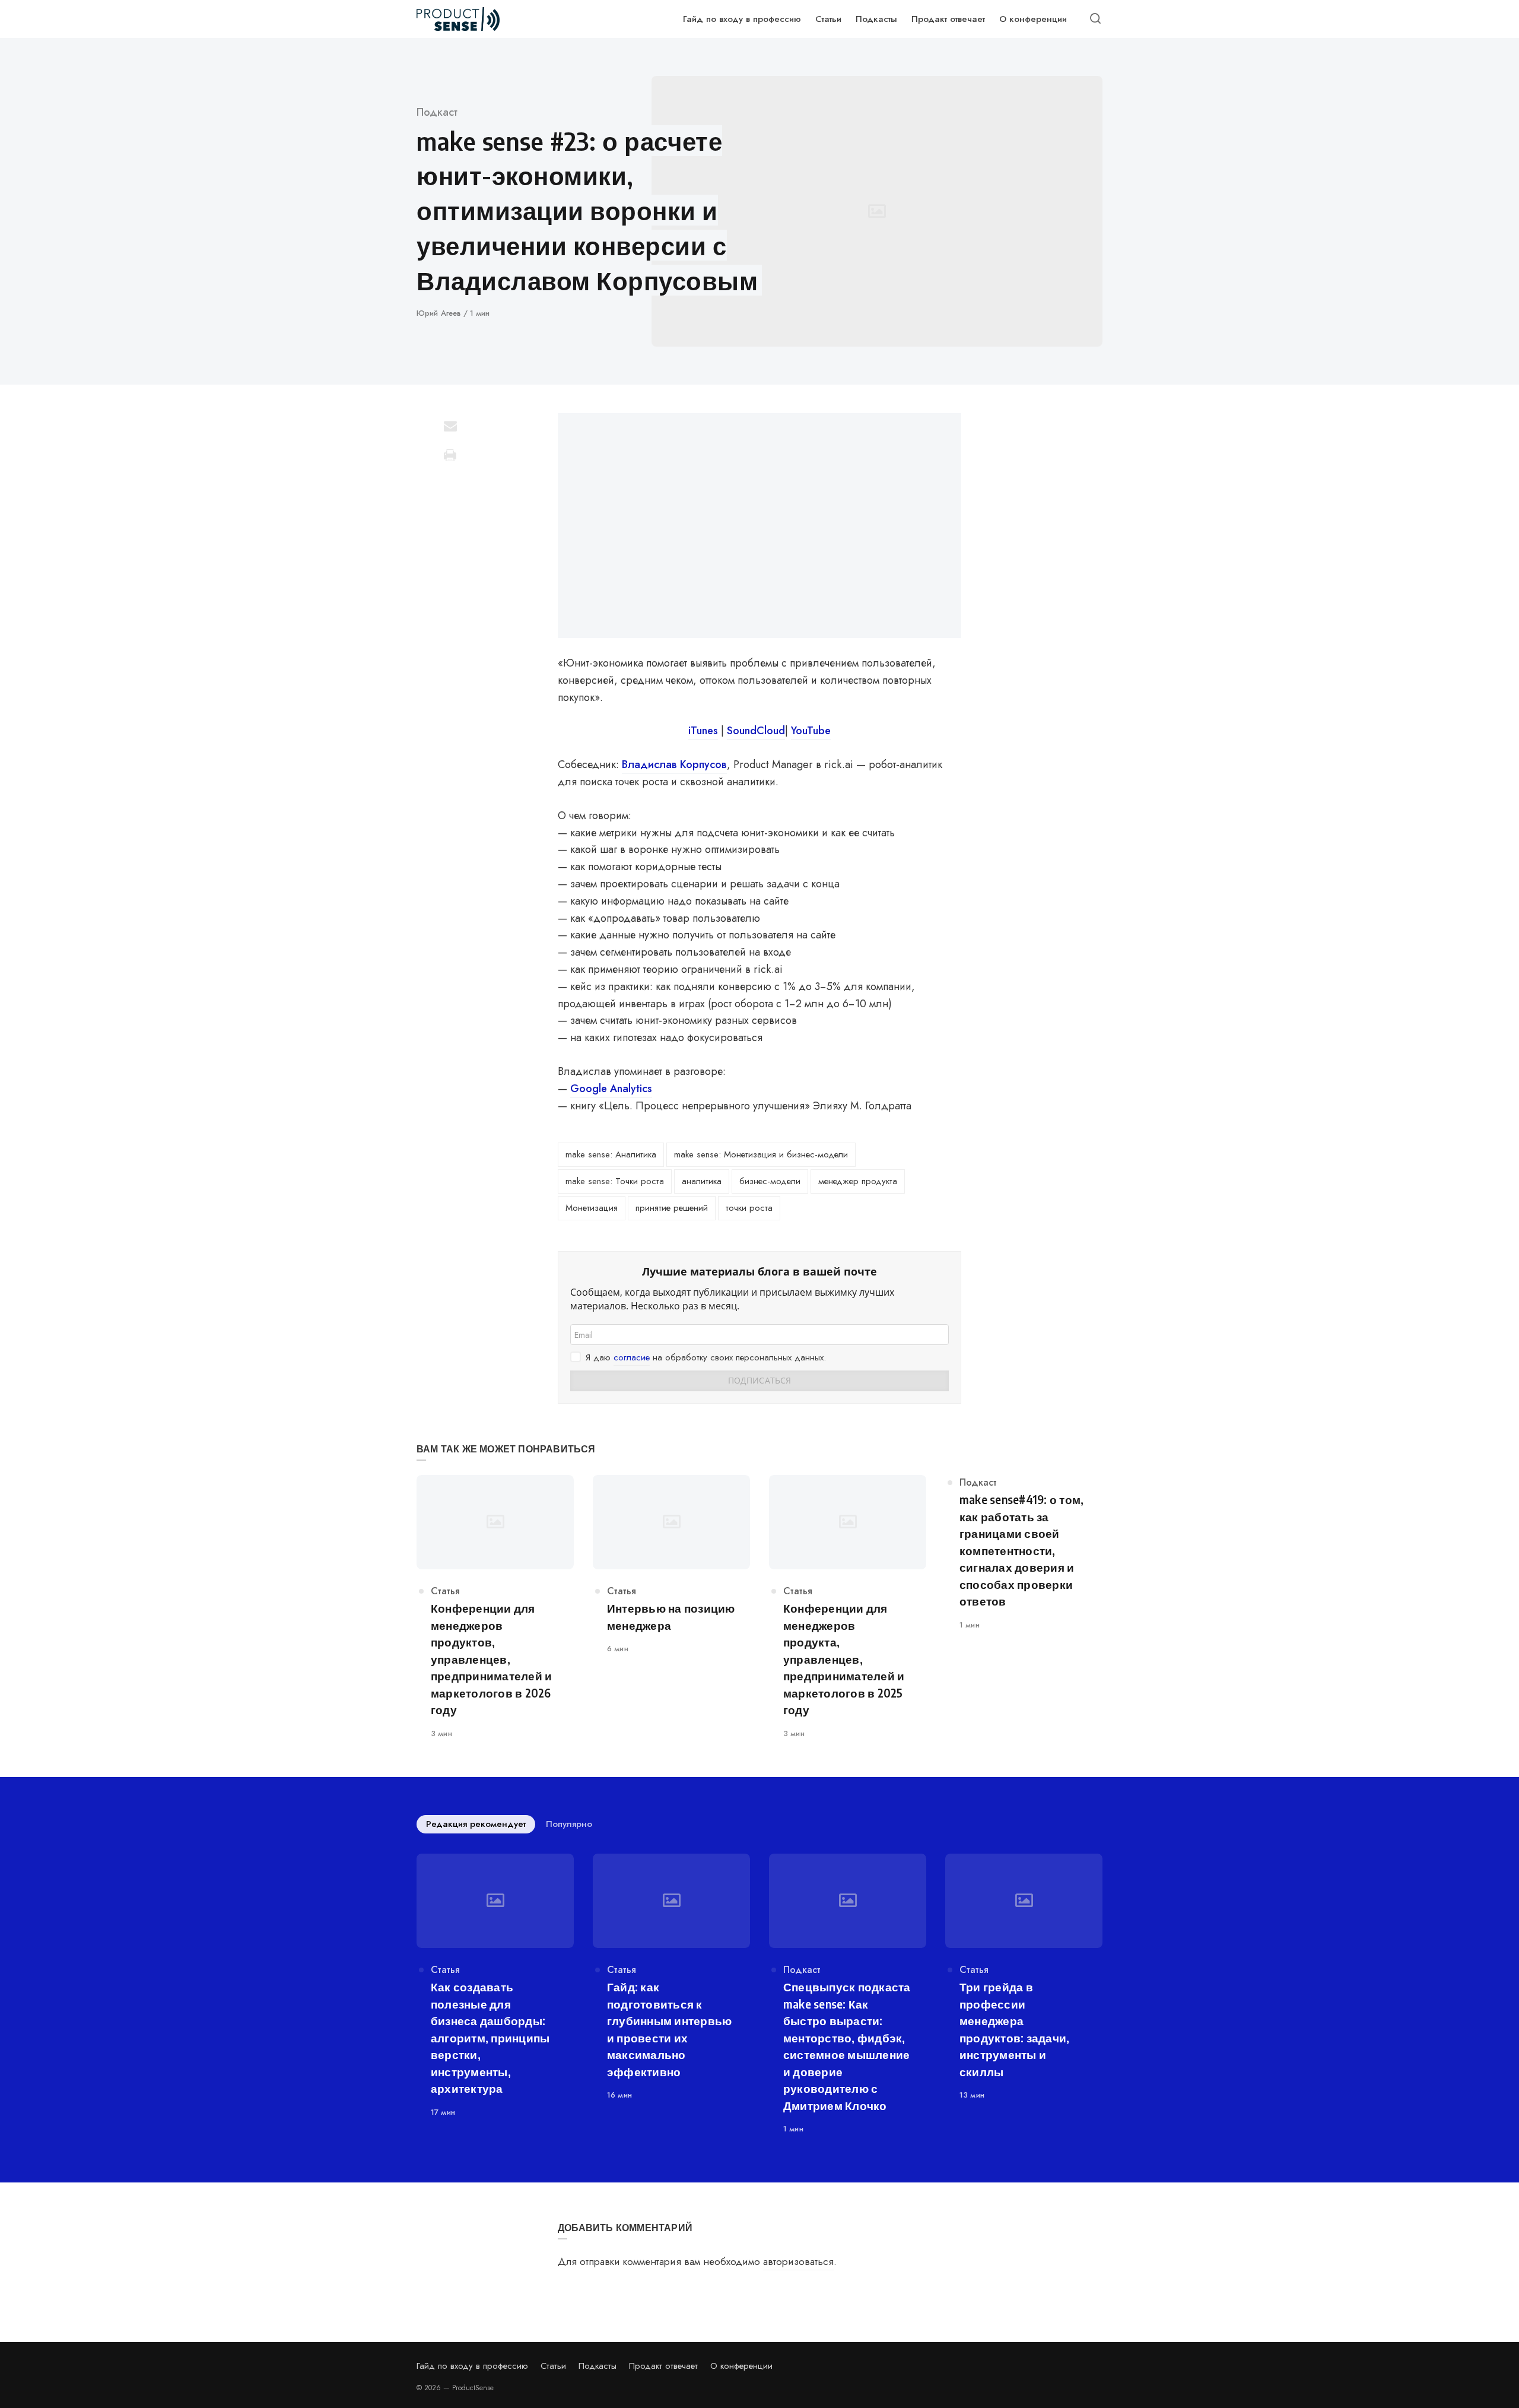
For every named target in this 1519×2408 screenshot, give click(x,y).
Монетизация (592, 1208)
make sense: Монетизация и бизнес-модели (761, 1154)
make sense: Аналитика (611, 1154)
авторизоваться (798, 2261)
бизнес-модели (770, 1181)
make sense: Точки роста (615, 1181)
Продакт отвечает (663, 2366)
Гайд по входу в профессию (472, 2366)
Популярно (569, 1824)
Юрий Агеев (440, 313)
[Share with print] (450, 455)
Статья (445, 1591)
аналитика (702, 1181)
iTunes (703, 731)
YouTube (811, 731)
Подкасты (598, 2366)
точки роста (749, 1208)
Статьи (553, 2366)
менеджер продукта (858, 1181)
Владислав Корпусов (674, 764)
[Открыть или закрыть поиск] (1095, 19)
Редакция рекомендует (476, 1824)
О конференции (741, 2366)
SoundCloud (756, 731)
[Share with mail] (450, 426)
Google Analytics (611, 1089)
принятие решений (672, 1208)
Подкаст (437, 112)
